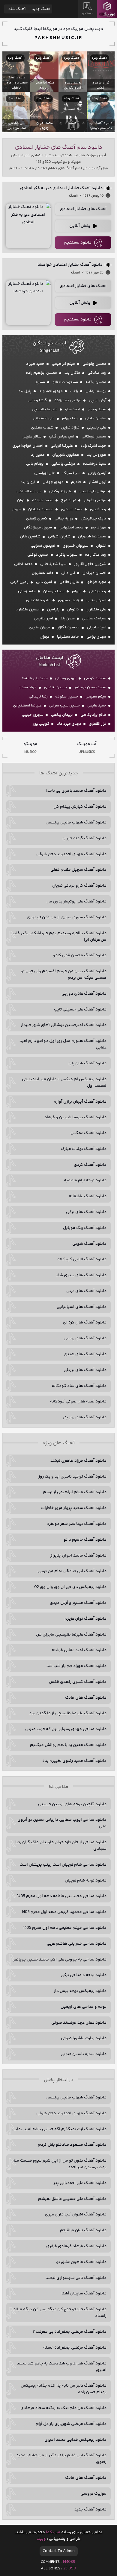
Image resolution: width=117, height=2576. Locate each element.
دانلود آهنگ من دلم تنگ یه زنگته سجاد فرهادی (63, 2408)
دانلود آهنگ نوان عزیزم (85, 1619)
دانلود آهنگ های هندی (85, 1354)
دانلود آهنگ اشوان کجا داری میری (76, 2215)
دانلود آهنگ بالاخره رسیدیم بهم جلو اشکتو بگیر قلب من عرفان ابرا (60, 937)
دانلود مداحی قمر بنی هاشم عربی (77, 1944)
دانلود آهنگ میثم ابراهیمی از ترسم (75, 1492)
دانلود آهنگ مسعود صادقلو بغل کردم (72, 2145)
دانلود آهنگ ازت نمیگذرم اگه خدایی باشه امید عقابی (59, 2129)
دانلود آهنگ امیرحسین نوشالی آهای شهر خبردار (64, 1025)
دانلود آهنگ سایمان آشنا (84, 2294)
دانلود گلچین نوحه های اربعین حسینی (72, 1804)
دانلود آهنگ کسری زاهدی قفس (78, 1682)
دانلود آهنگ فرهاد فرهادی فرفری (76, 2246)
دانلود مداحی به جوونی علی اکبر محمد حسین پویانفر (60, 1960)
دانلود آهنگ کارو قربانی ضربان (79, 886)
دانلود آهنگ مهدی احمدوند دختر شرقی (71, 854)
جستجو (88, 14)
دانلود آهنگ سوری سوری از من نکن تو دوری (67, 917)
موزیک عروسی (93, 2494)
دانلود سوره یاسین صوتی (84, 2054)
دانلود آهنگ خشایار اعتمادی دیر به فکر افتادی (61, 188)
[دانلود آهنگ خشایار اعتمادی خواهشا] (28, 303)
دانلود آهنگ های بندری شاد (81, 1275)
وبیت (41, 2539)
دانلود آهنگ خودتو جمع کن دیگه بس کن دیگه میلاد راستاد (60, 2313)
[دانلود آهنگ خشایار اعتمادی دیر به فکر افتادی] (28, 226)
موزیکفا (107, 9)
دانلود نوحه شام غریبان (86, 1881)
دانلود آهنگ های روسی (85, 1338)
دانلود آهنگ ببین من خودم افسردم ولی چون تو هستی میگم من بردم (64, 975)
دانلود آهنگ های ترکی (86, 1212)
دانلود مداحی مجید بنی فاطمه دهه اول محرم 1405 (62, 1896)
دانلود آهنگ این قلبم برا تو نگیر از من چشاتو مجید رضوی (61, 2459)
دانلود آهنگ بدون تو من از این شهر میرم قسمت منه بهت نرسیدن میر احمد (60, 2164)
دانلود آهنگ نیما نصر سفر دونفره (77, 1524)
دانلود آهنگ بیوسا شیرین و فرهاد (75, 1117)
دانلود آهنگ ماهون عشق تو (81, 2262)
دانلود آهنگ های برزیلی (85, 1370)
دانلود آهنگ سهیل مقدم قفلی (78, 870)
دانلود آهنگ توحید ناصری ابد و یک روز (72, 1477)
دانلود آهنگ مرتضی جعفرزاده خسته (75, 2348)
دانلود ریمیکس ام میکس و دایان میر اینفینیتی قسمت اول (64, 1083)
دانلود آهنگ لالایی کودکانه (82, 1259)
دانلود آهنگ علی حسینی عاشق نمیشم (72, 2199)
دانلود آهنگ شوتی (89, 1244)
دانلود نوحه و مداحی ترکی (84, 1975)
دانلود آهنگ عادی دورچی (84, 994)
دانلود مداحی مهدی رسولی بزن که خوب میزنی (66, 1729)
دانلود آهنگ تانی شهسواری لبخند (76, 2278)
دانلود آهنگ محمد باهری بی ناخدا (76, 791)
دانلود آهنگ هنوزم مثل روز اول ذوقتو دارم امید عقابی (63, 1044)
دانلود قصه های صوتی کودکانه (78, 1402)
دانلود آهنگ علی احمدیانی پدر (80, 2183)
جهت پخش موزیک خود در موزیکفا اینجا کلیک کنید (59, 29)
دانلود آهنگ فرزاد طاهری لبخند (78, 1461)
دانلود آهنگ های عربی (86, 1291)
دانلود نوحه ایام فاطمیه (85, 1180)
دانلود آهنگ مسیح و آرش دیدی (78, 1603)
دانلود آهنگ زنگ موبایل (85, 1228)
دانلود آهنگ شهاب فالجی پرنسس (76, 823)
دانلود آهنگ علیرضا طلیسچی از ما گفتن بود (68, 1713)
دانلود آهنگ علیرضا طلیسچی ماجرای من (71, 1635)
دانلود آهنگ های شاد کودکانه (79, 1386)
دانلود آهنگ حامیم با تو (85, 1540)
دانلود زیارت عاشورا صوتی (84, 2038)
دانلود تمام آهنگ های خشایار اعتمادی (59, 148)
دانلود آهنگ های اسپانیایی (82, 1307)
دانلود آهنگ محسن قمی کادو (80, 955)
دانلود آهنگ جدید (90, 2510)
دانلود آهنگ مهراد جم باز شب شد (76, 1666)
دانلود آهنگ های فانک (86, 1698)
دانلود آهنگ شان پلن (87, 1063)
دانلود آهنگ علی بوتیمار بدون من (76, 902)
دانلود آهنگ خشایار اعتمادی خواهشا (70, 265)
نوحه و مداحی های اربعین (84, 2007)
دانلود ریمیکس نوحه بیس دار (80, 1991)
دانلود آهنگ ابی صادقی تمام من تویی (72, 1571)
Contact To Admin (59, 2551)
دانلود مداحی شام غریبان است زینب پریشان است (63, 1865)
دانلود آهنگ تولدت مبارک (84, 1149)
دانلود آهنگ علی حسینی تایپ (80, 1010)
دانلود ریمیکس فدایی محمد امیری (75, 2440)
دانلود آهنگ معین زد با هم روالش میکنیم (68, 1745)
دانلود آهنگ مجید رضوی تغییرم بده (74, 1761)
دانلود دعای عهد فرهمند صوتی (79, 2023)
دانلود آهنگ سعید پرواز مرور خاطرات (74, 1508)
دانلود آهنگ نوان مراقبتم (83, 2230)
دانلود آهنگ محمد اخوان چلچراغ (78, 1556)
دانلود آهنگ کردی (90, 1165)
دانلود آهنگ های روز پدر (85, 1417)
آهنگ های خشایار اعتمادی (83, 209)
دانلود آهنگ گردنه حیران (84, 838)
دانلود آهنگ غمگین (88, 1133)
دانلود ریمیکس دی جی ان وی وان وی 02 (70, 1587)
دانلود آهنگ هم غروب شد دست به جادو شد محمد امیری (62, 2367)
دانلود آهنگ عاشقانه (88, 1196)
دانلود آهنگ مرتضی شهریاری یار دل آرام (71, 2424)
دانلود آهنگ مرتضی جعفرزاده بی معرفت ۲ (70, 2332)
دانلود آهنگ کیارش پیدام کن (80, 807)
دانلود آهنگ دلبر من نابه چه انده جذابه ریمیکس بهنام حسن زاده (64, 2389)
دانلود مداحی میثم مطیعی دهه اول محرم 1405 (65, 1928)
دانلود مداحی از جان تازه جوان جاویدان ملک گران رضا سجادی (61, 1846)
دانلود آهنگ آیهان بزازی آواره (80, 1102)
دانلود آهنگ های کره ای (85, 1323)
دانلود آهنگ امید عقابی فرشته (79, 1650)
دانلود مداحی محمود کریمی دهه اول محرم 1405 (64, 1912)
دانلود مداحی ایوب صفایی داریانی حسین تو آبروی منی (62, 1823)
